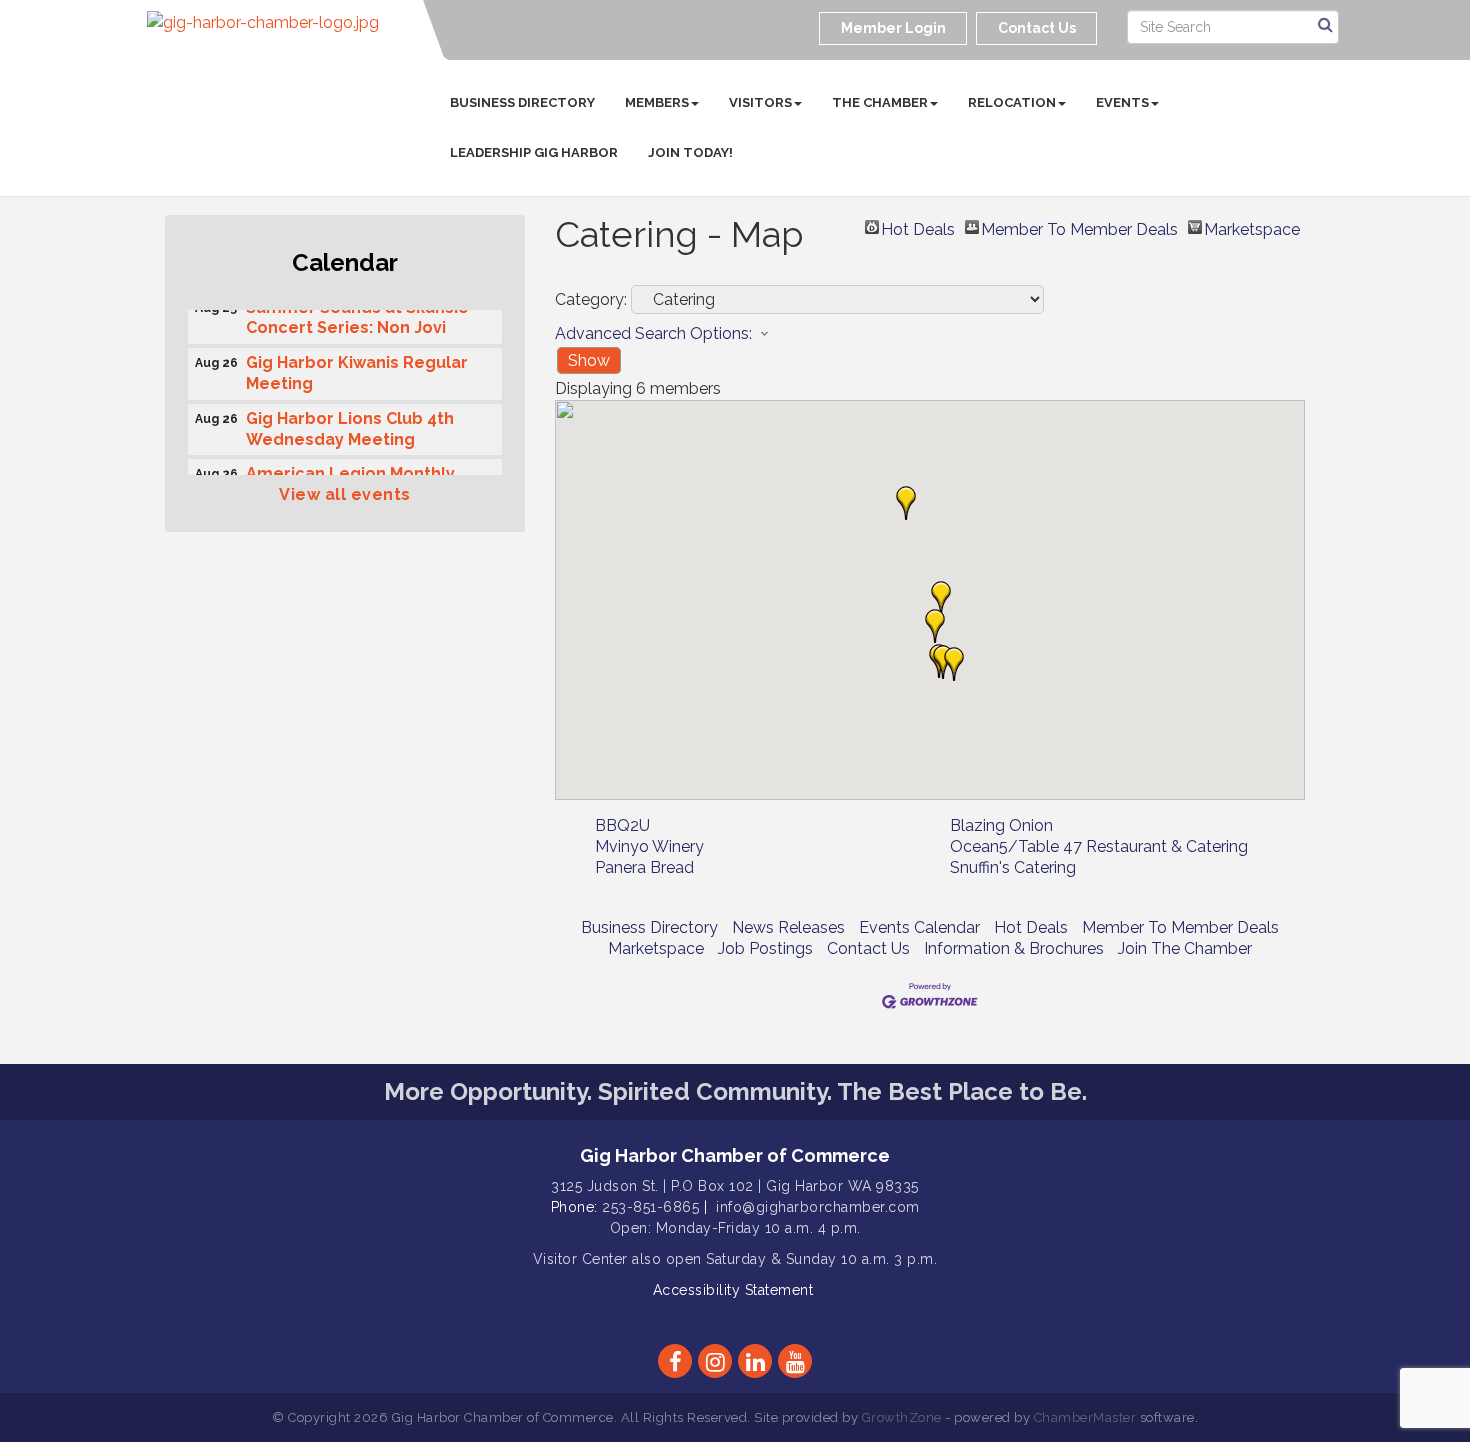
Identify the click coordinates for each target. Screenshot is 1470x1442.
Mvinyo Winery (649, 846)
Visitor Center (580, 1259)
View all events (345, 494)
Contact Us (868, 948)
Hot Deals (918, 227)
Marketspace (1252, 227)
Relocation (1012, 102)
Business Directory (522, 102)
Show (589, 360)
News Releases (788, 927)
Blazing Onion (1001, 825)
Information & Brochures (1014, 948)
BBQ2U (622, 825)
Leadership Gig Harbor (534, 152)
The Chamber (880, 102)
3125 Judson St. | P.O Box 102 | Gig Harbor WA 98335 (735, 1186)
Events (1122, 102)
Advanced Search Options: (653, 333)
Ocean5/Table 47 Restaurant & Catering (1099, 846)
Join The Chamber (1185, 948)
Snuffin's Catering (1013, 867)
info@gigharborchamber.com (818, 1207)
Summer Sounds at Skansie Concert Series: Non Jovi (357, 313)
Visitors (760, 102)
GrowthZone (902, 1417)
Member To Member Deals (1079, 227)
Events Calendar (919, 927)
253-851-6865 (650, 1207)
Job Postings (765, 948)
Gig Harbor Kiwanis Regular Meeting (357, 368)
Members (657, 102)
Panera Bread (644, 867)
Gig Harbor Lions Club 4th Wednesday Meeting (350, 424)
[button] (941, 598)
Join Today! (690, 152)
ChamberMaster (1085, 1417)
